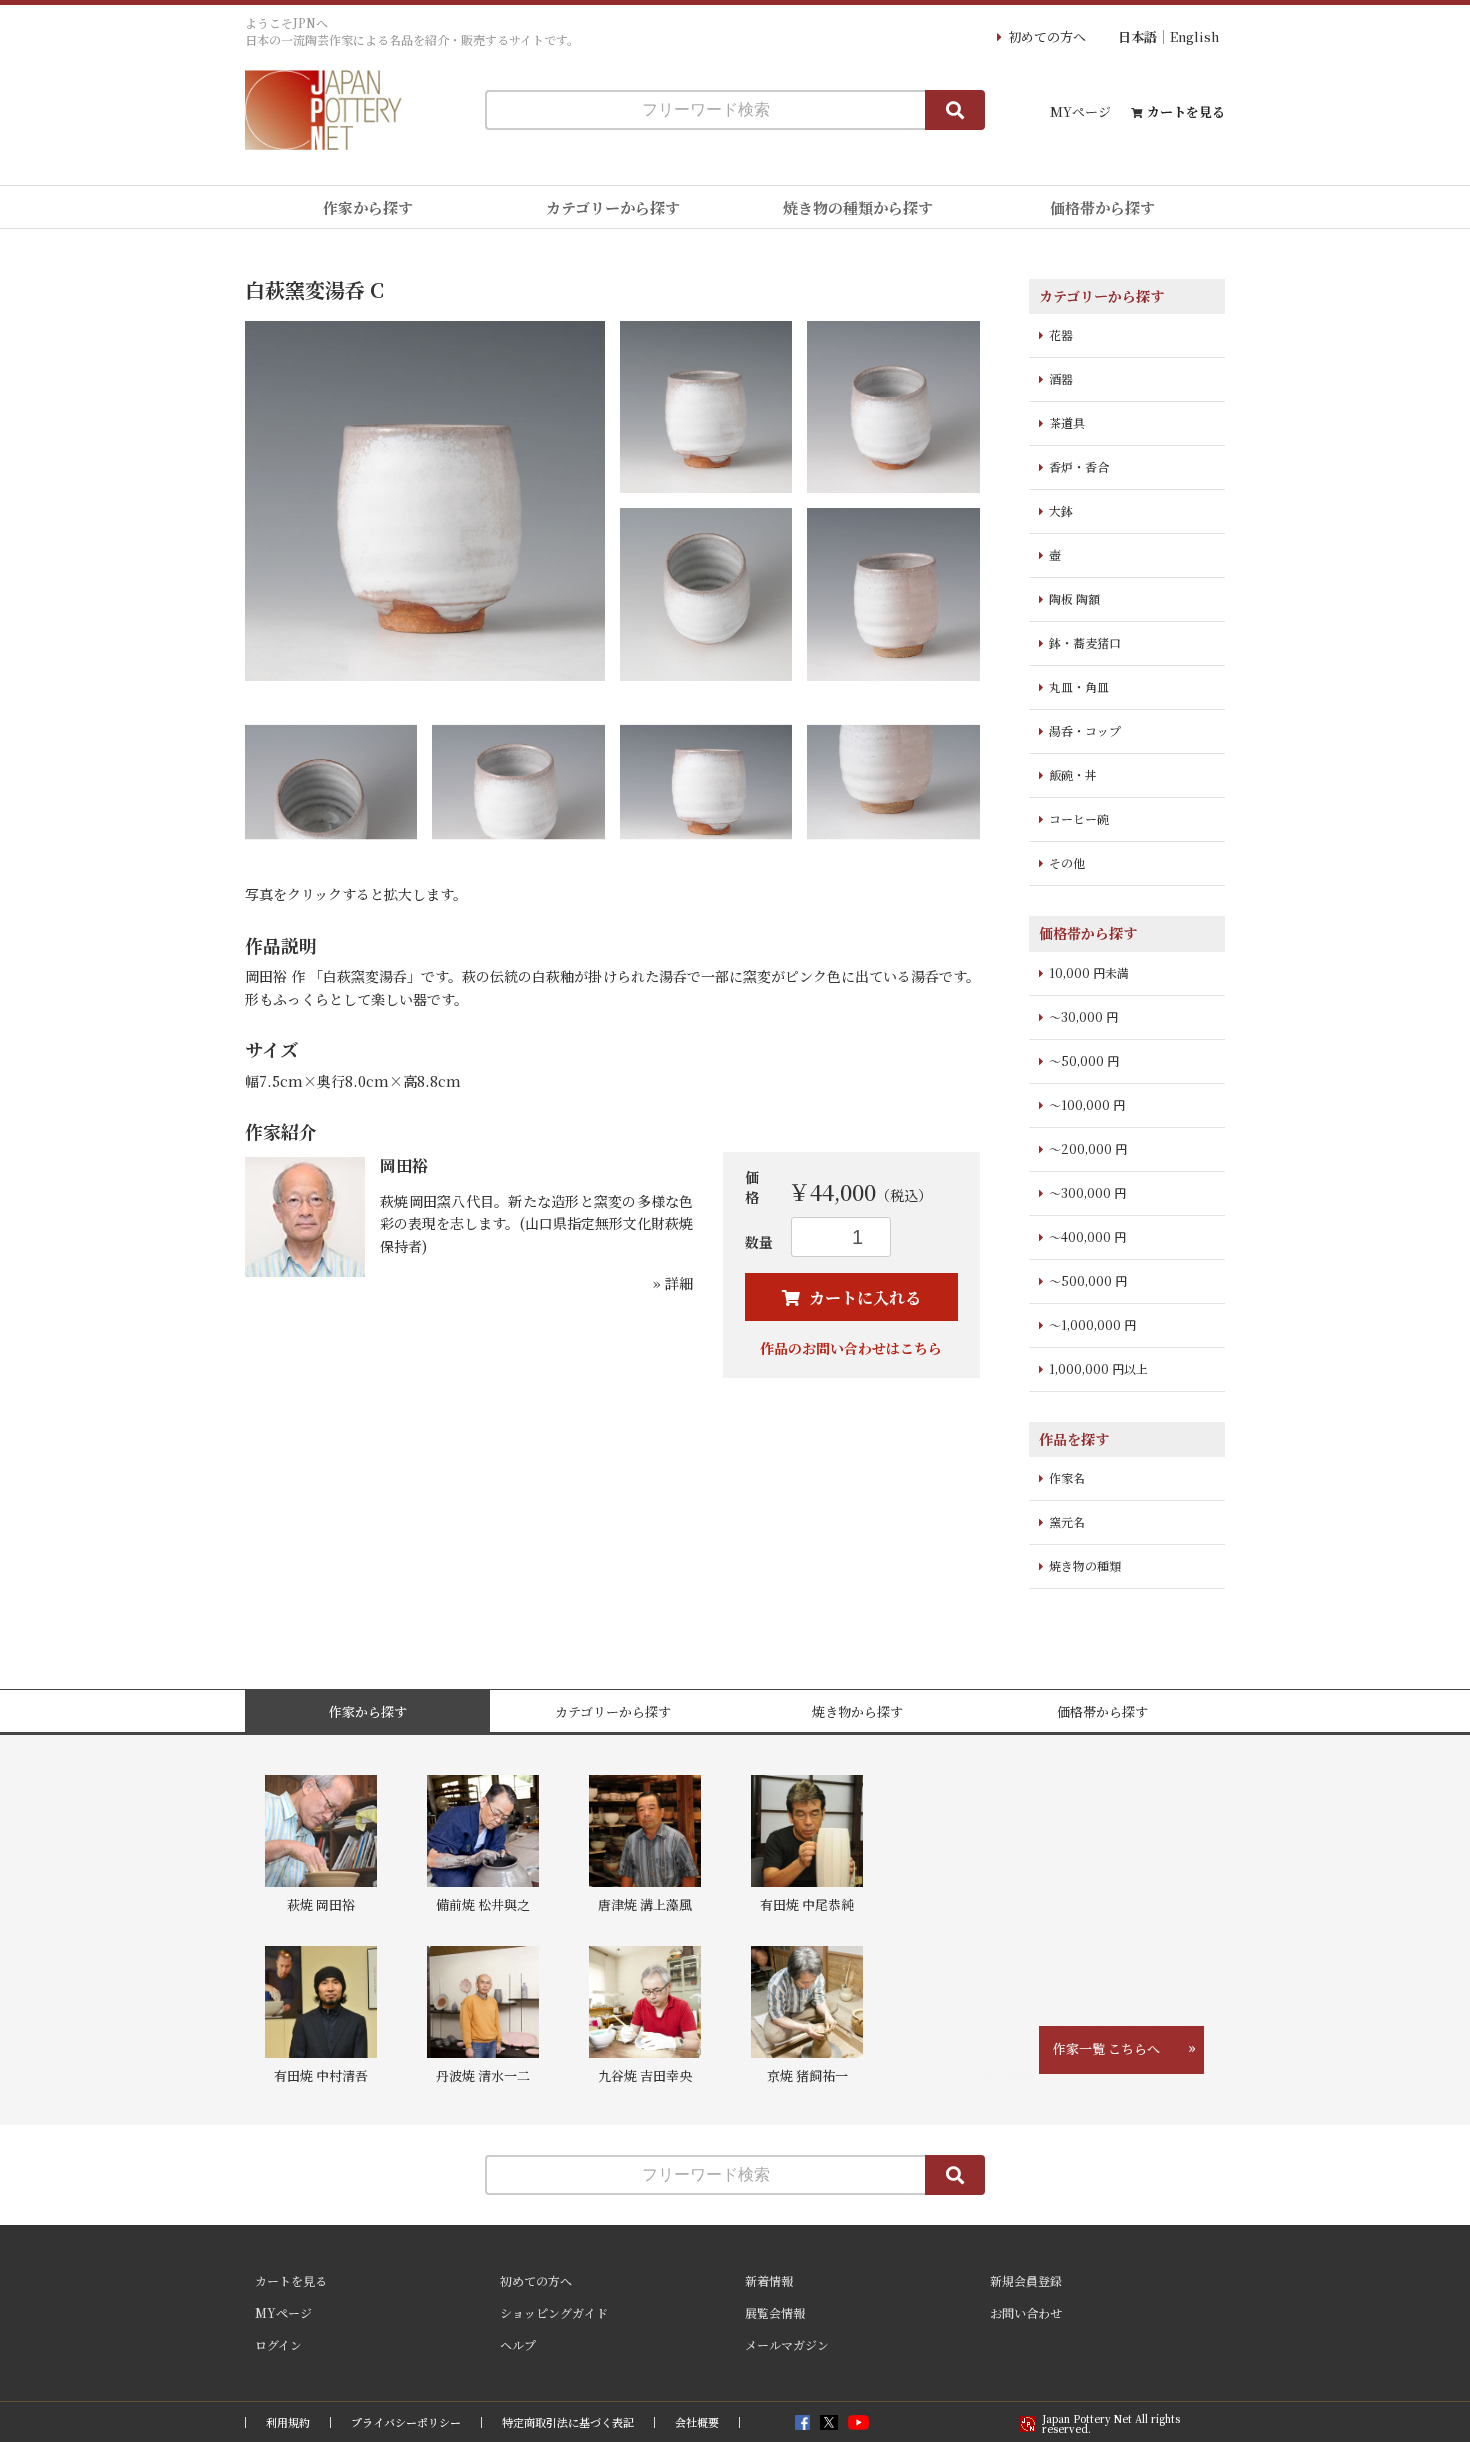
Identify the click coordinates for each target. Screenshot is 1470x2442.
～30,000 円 (1083, 1016)
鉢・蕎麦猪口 (1085, 642)
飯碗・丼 (1073, 774)
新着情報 (769, 2280)
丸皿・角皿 (1079, 686)
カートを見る (1186, 111)
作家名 (1067, 1477)
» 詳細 (673, 1283)
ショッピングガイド (554, 2312)
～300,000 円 (1087, 1192)
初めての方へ (1047, 36)
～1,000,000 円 (1092, 1324)
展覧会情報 (775, 2312)
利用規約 (288, 2422)
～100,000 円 (1087, 1104)
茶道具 (1067, 422)
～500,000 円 (1088, 1280)
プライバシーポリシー (406, 2422)
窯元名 (1067, 1521)
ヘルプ (518, 2344)
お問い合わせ (1026, 2312)
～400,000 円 (1087, 1236)
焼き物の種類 (1085, 1565)
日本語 (1137, 36)
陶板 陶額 (1074, 598)
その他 (1067, 862)
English (1194, 36)
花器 (1061, 334)
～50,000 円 (1084, 1060)
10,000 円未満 (1089, 972)
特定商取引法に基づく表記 (568, 2422)
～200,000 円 (1088, 1148)
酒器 (1061, 378)
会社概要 (697, 2422)
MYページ (1080, 111)
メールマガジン (787, 2344)
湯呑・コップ (1085, 730)
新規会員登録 (1026, 2280)
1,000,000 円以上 (1098, 1368)
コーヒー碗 (1079, 818)
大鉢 (1061, 510)
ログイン (278, 2344)
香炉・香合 (1079, 466)
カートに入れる (863, 1297)
